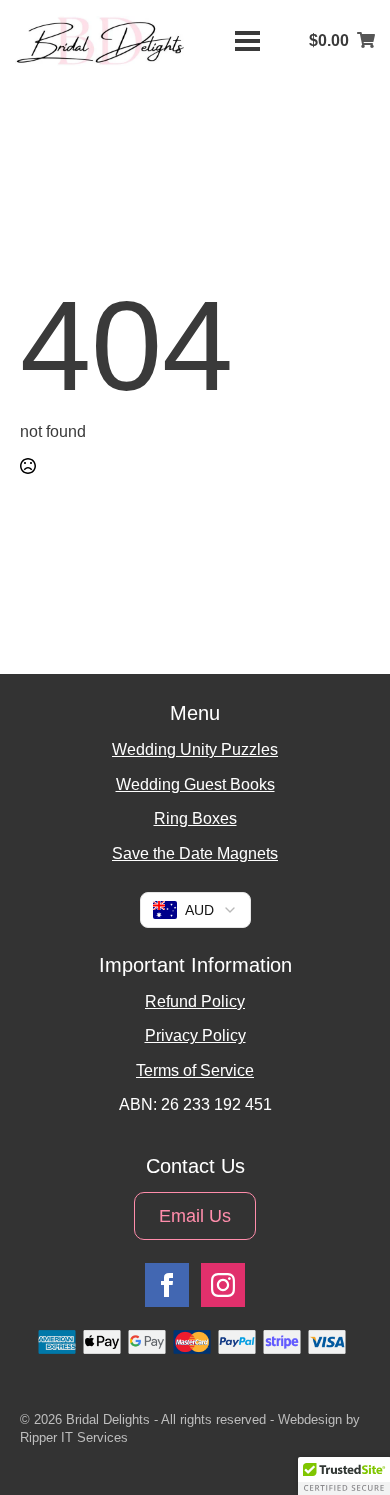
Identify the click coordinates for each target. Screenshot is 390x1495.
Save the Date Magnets (195, 853)
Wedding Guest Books (195, 784)
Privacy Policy (195, 1035)
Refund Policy (195, 1001)
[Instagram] (223, 1285)
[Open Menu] (247, 41)
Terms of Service (195, 1070)
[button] (344, 1476)
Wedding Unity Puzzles (195, 749)
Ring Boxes (195, 818)
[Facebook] (167, 1285)
